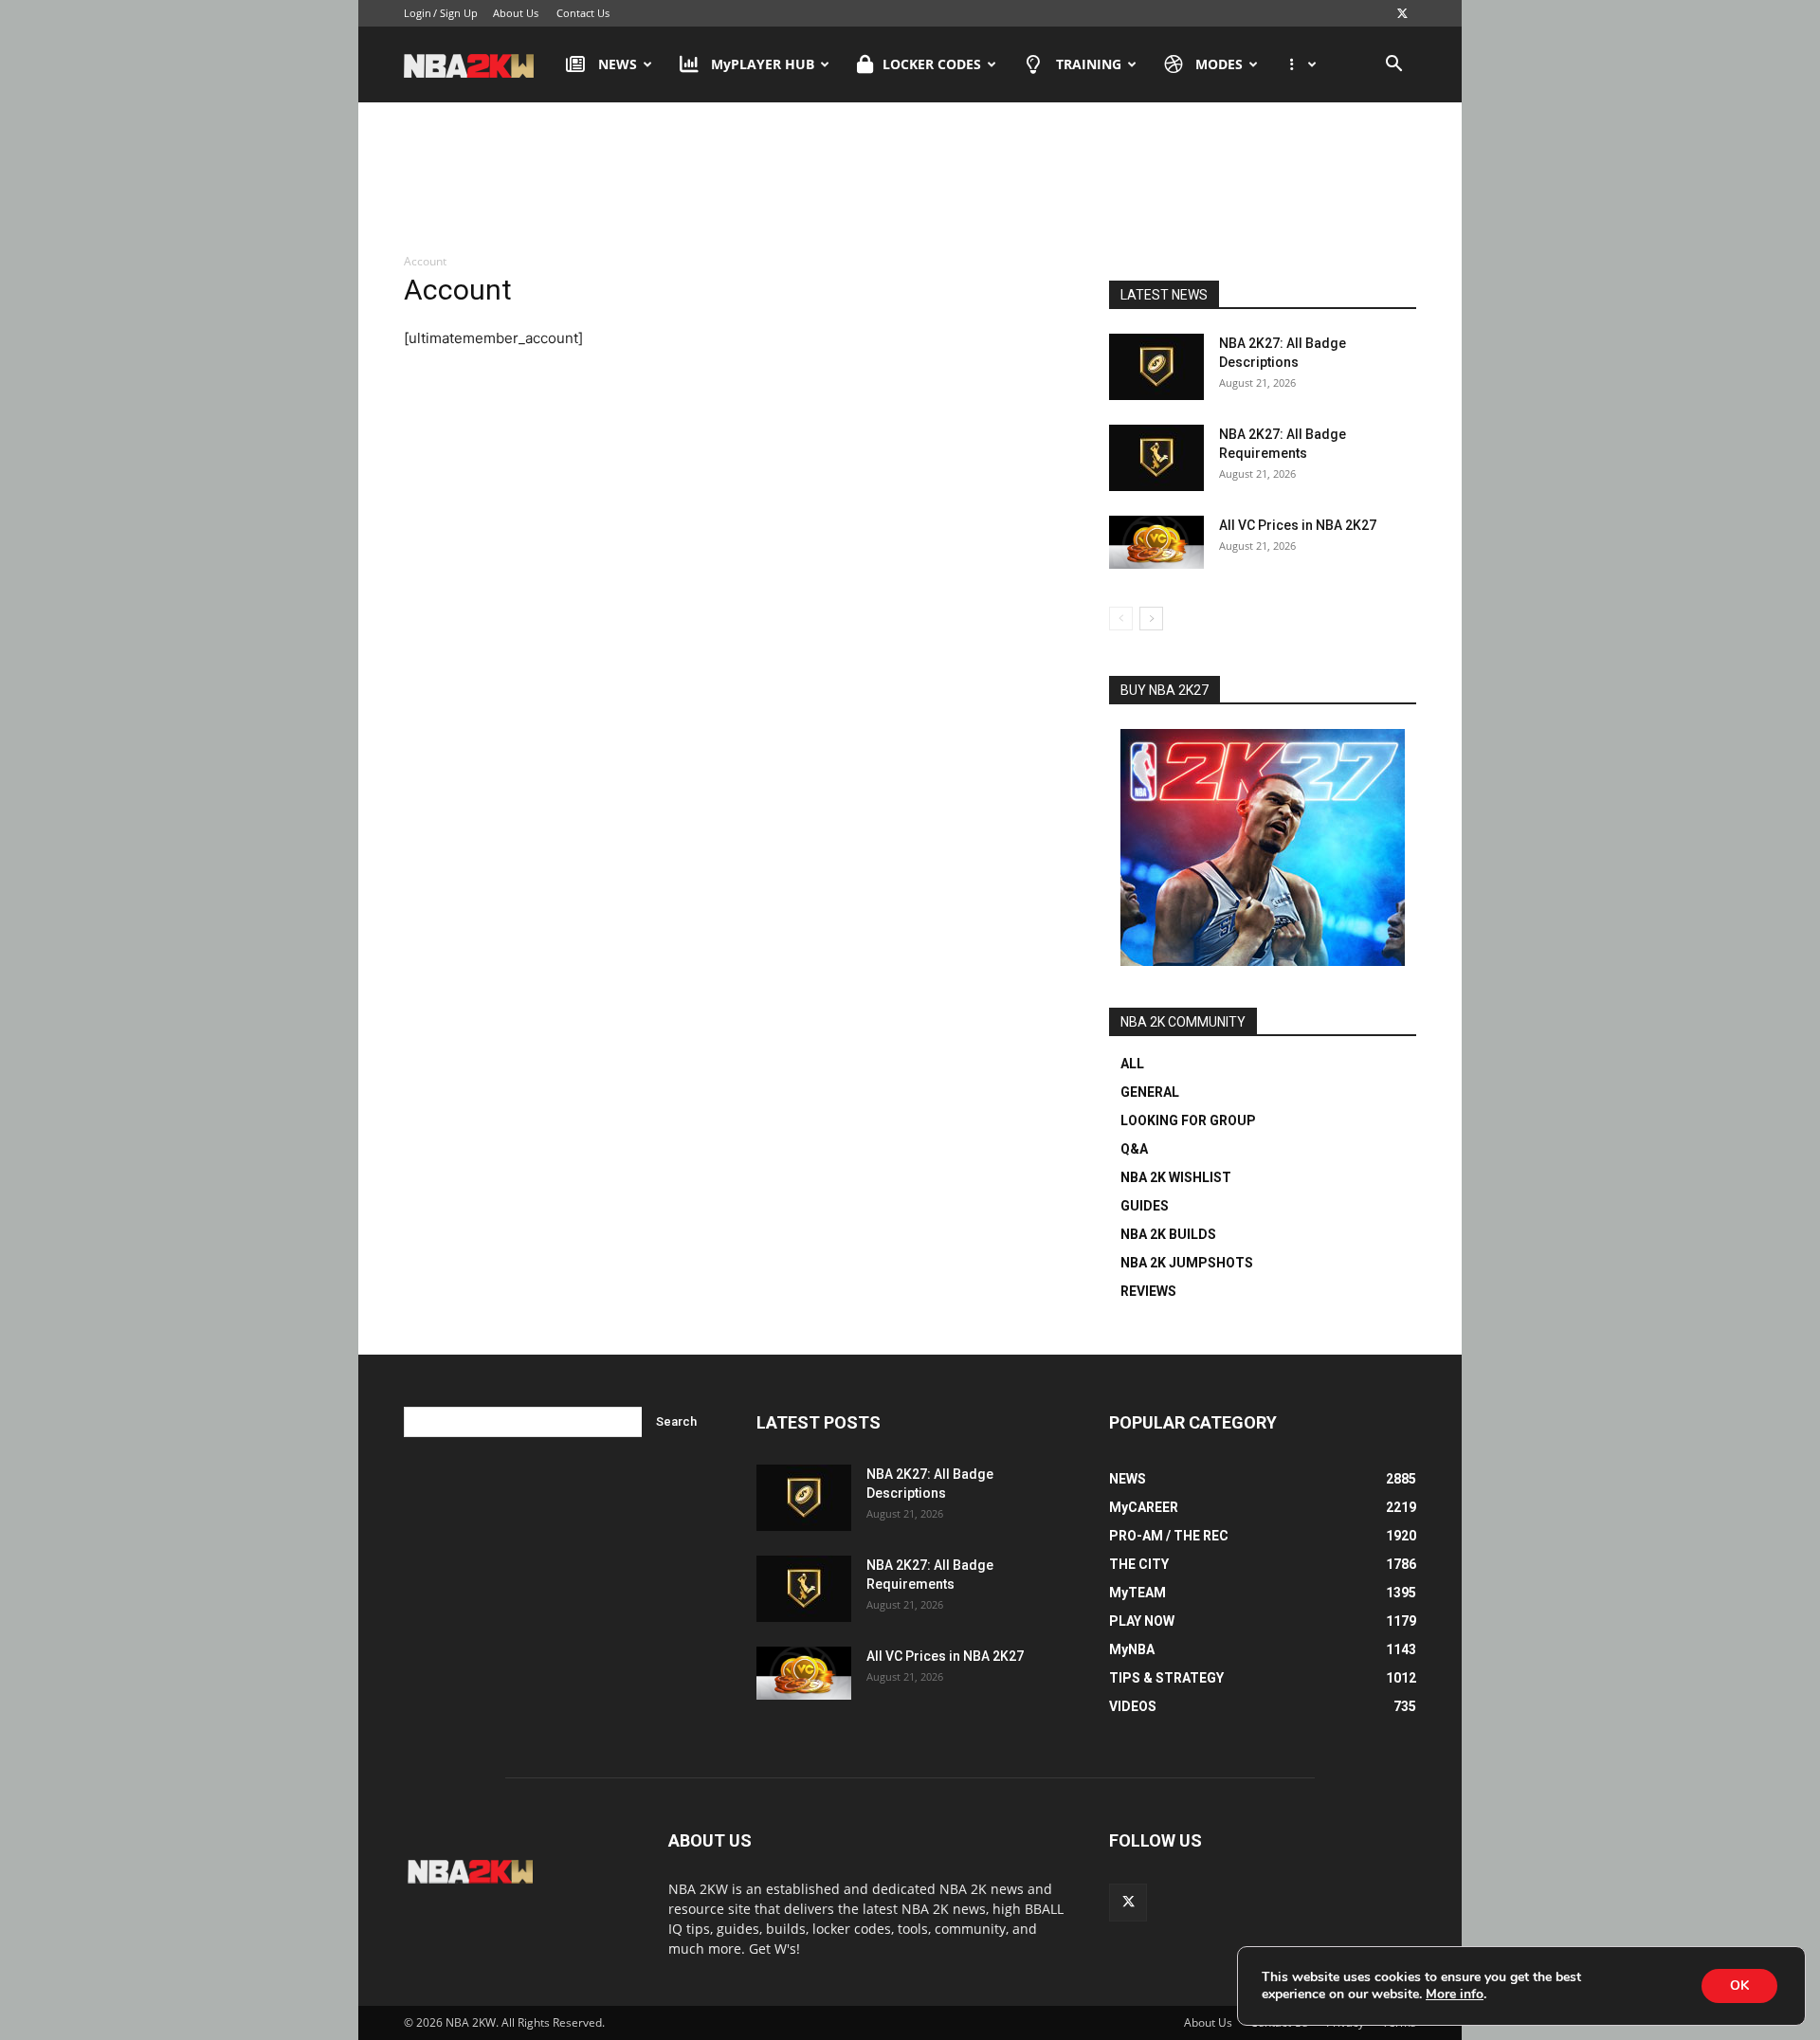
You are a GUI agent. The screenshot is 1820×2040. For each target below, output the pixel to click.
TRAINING (1089, 64)
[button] (1393, 66)
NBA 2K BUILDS (1168, 1234)
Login (418, 13)
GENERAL (1150, 1092)
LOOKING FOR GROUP (1188, 1120)
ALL (1132, 1064)
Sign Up (459, 13)
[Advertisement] (910, 179)
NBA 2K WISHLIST (1176, 1177)
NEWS (618, 64)
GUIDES (1145, 1206)
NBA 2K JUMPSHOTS (1187, 1263)
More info (1455, 1994)
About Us (516, 13)
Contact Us (583, 13)
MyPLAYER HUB (763, 64)
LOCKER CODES (932, 64)
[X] (1402, 13)
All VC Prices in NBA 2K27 (1298, 525)
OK (1739, 1985)
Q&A (1134, 1149)
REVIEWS (1148, 1291)
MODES (1219, 64)
